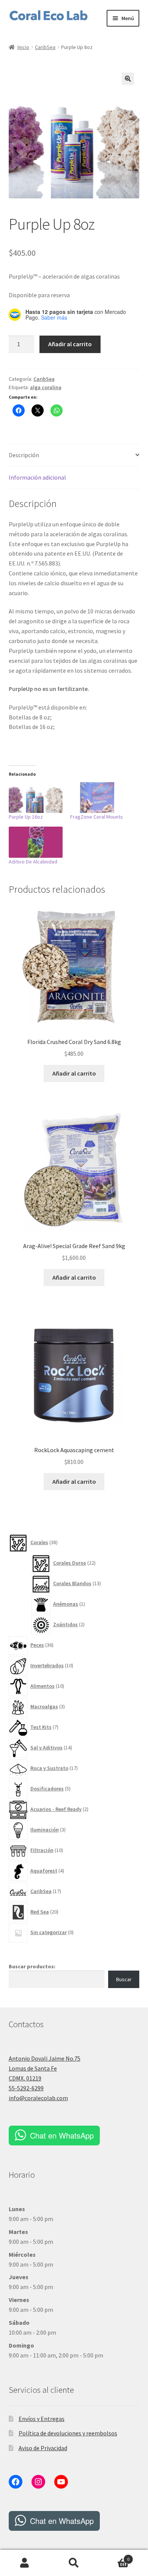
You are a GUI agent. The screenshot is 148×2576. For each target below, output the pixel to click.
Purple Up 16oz (26, 817)
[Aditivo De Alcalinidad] (36, 842)
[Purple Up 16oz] (36, 798)
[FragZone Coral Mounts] (97, 798)
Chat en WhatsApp (62, 2135)
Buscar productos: (32, 1966)
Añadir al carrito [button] (74, 1073)
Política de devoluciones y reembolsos (68, 2433)
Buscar (124, 1979)
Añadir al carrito (70, 344)
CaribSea (45, 47)
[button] (128, 79)
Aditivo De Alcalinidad (33, 862)
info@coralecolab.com (38, 2098)
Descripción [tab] (24, 455)
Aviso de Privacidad (43, 2448)
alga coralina (46, 387)
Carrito (114, 2556)
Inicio (23, 47)
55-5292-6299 (26, 2088)
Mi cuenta (25, 2563)
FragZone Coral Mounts (97, 817)
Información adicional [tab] (37, 477)
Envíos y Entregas (42, 2419)
